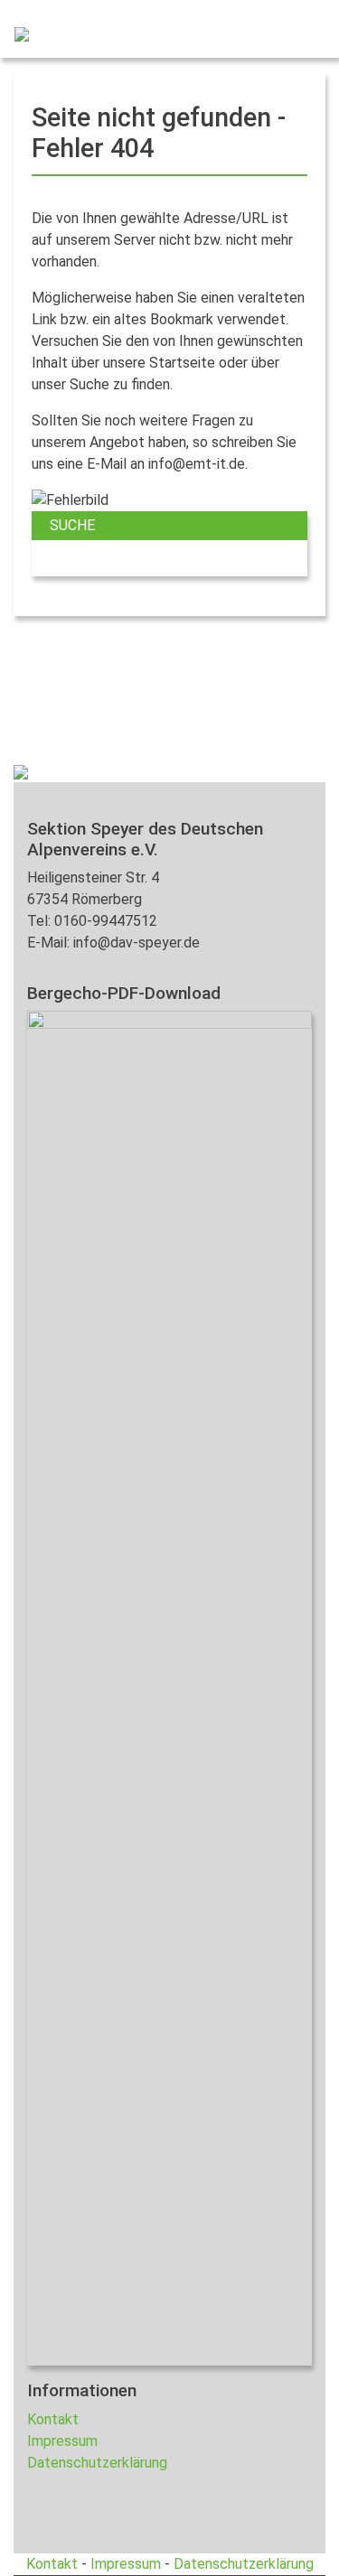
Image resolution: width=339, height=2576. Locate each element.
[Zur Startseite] (14, 33)
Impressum (62, 2441)
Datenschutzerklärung (97, 2463)
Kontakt (53, 2419)
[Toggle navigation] (299, 33)
